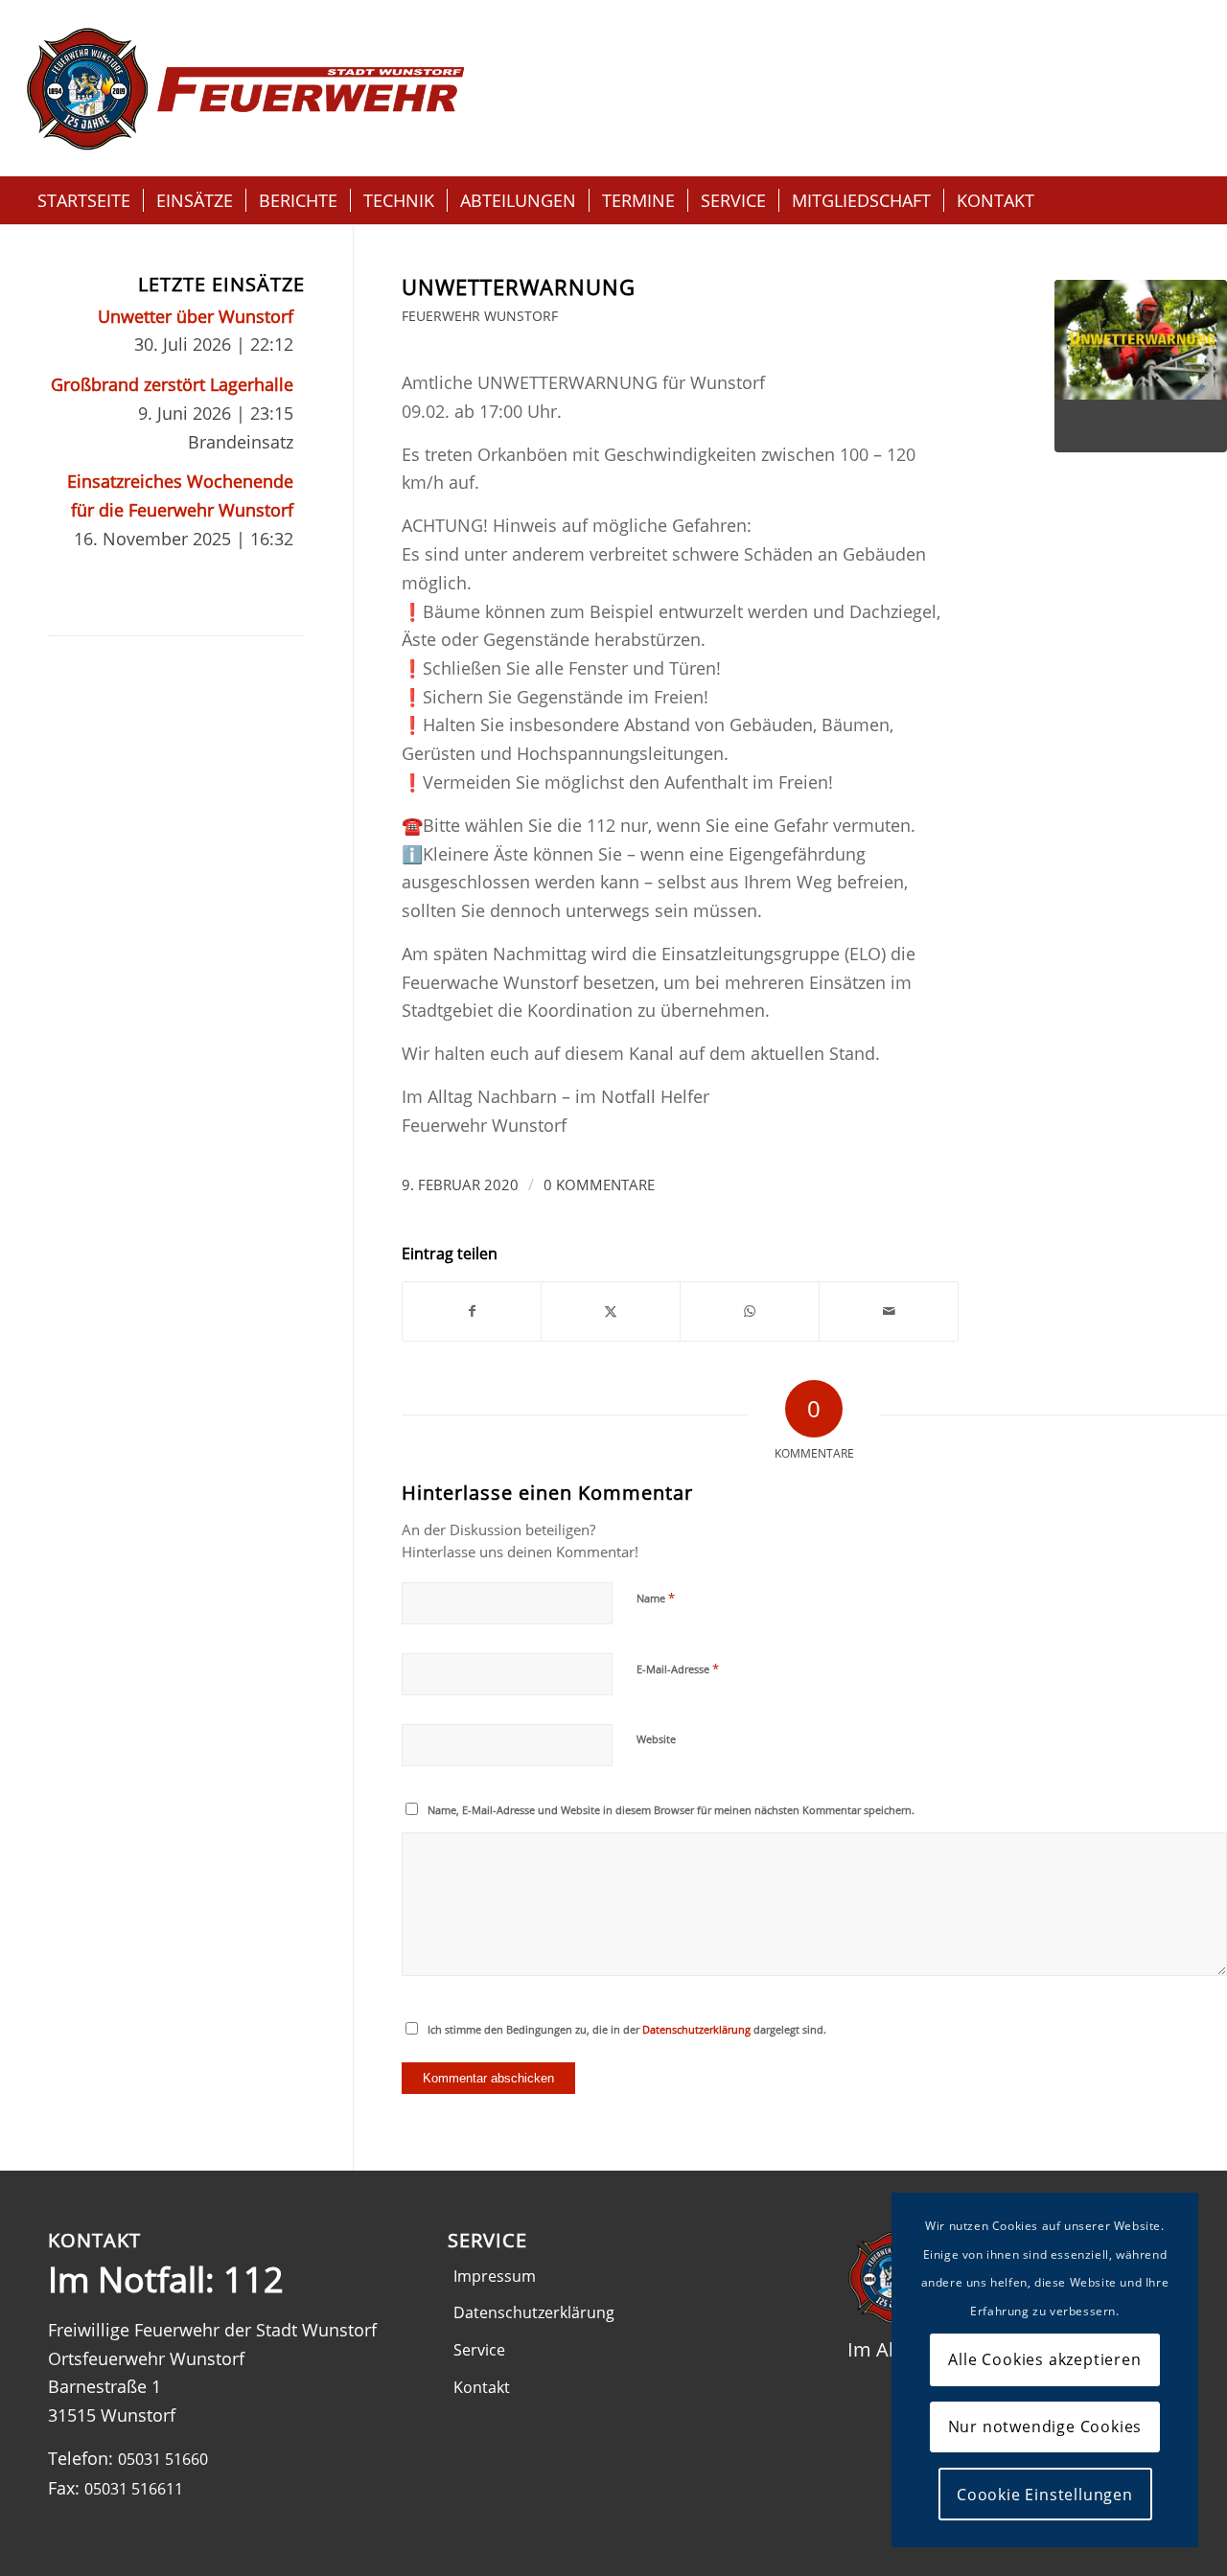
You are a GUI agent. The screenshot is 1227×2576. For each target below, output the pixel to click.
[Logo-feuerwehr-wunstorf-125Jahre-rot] (245, 88)
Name (656, 1598)
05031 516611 (134, 2489)
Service (479, 2350)
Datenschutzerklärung (696, 2029)
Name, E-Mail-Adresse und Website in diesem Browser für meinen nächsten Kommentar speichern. (671, 1810)
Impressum (495, 2276)
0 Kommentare (599, 1184)
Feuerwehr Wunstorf (480, 316)
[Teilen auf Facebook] (472, 1311)
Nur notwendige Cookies (1045, 2426)
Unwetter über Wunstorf (196, 316)
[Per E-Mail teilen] (889, 1311)
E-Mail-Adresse (678, 1668)
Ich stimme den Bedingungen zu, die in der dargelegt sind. (627, 2029)
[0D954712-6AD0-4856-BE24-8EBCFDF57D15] (1141, 366)
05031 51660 (163, 2459)
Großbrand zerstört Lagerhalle (172, 384)
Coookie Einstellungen (1045, 2495)
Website (656, 1739)
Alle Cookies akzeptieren (1044, 2359)
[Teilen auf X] (611, 1311)
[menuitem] (84, 200)
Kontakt (482, 2387)
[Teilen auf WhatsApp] (750, 1311)
